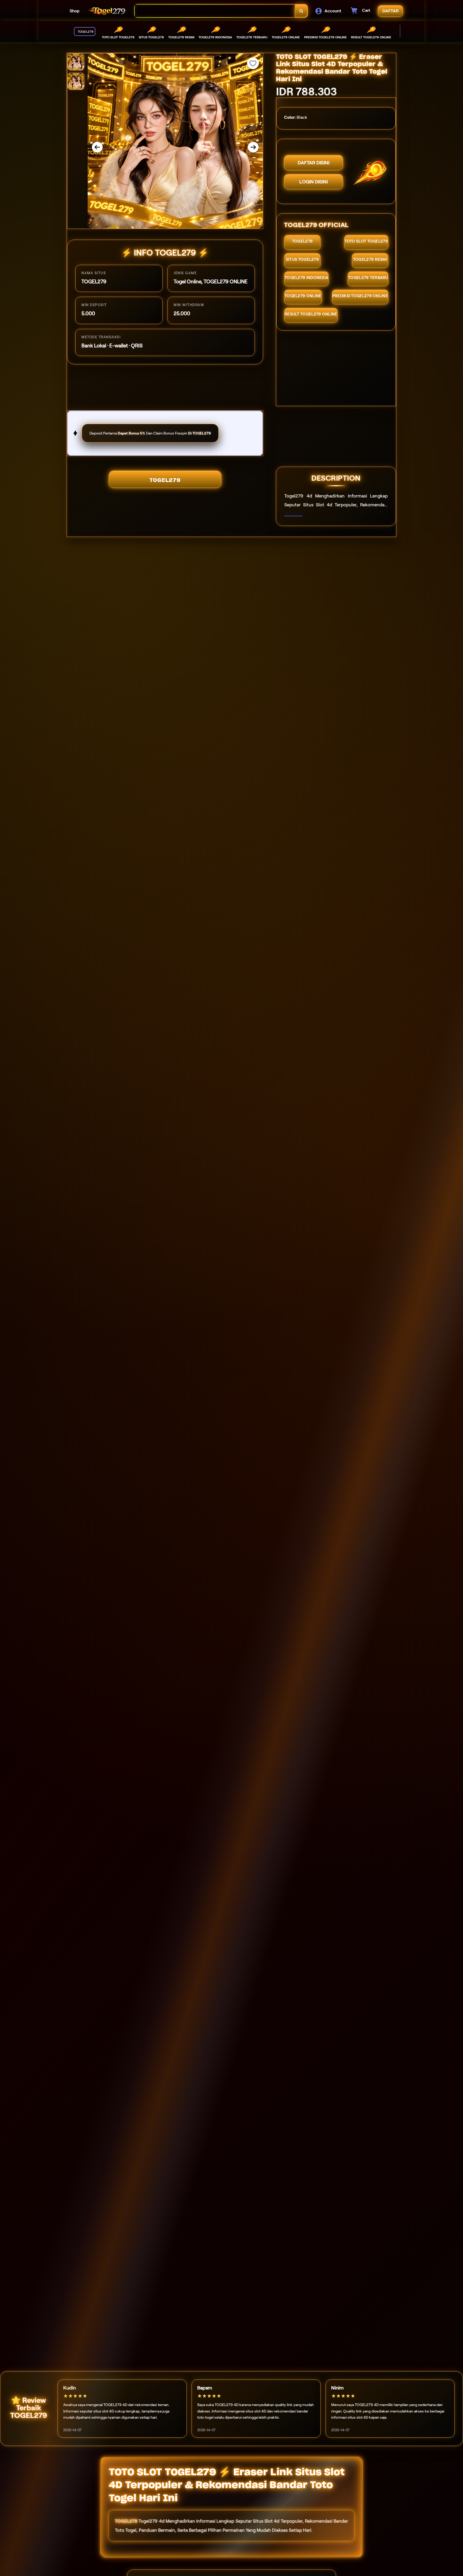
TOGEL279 (165, 480)
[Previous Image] (97, 147)
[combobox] (215, 11)
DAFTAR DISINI (313, 163)
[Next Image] (253, 147)
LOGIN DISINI (313, 182)
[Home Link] (107, 11)
